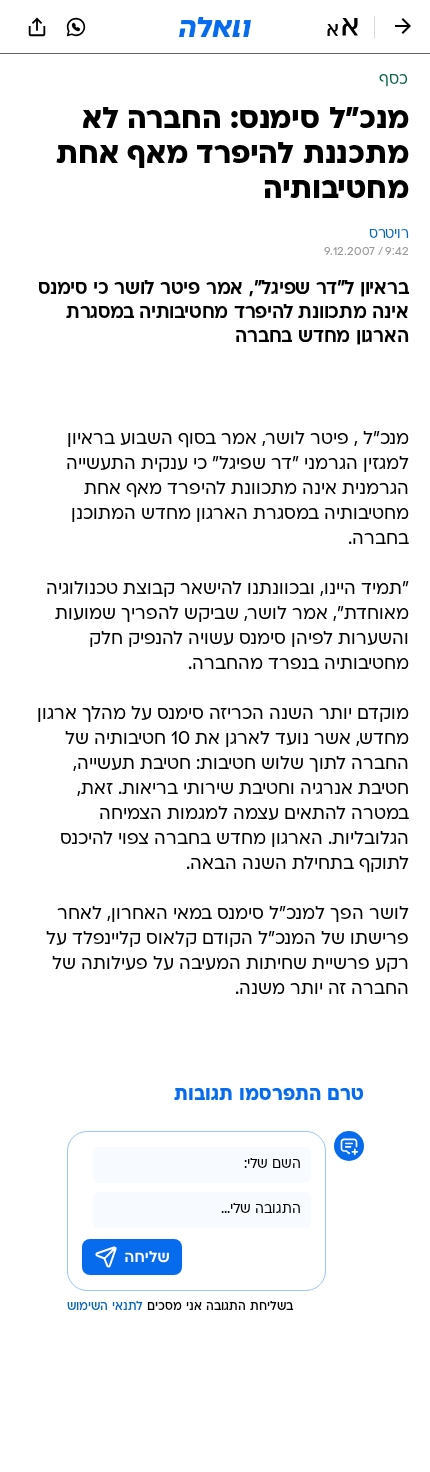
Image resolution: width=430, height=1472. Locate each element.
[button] (342, 27)
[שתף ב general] (37, 27)
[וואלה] (215, 27)
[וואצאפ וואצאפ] (76, 27)
